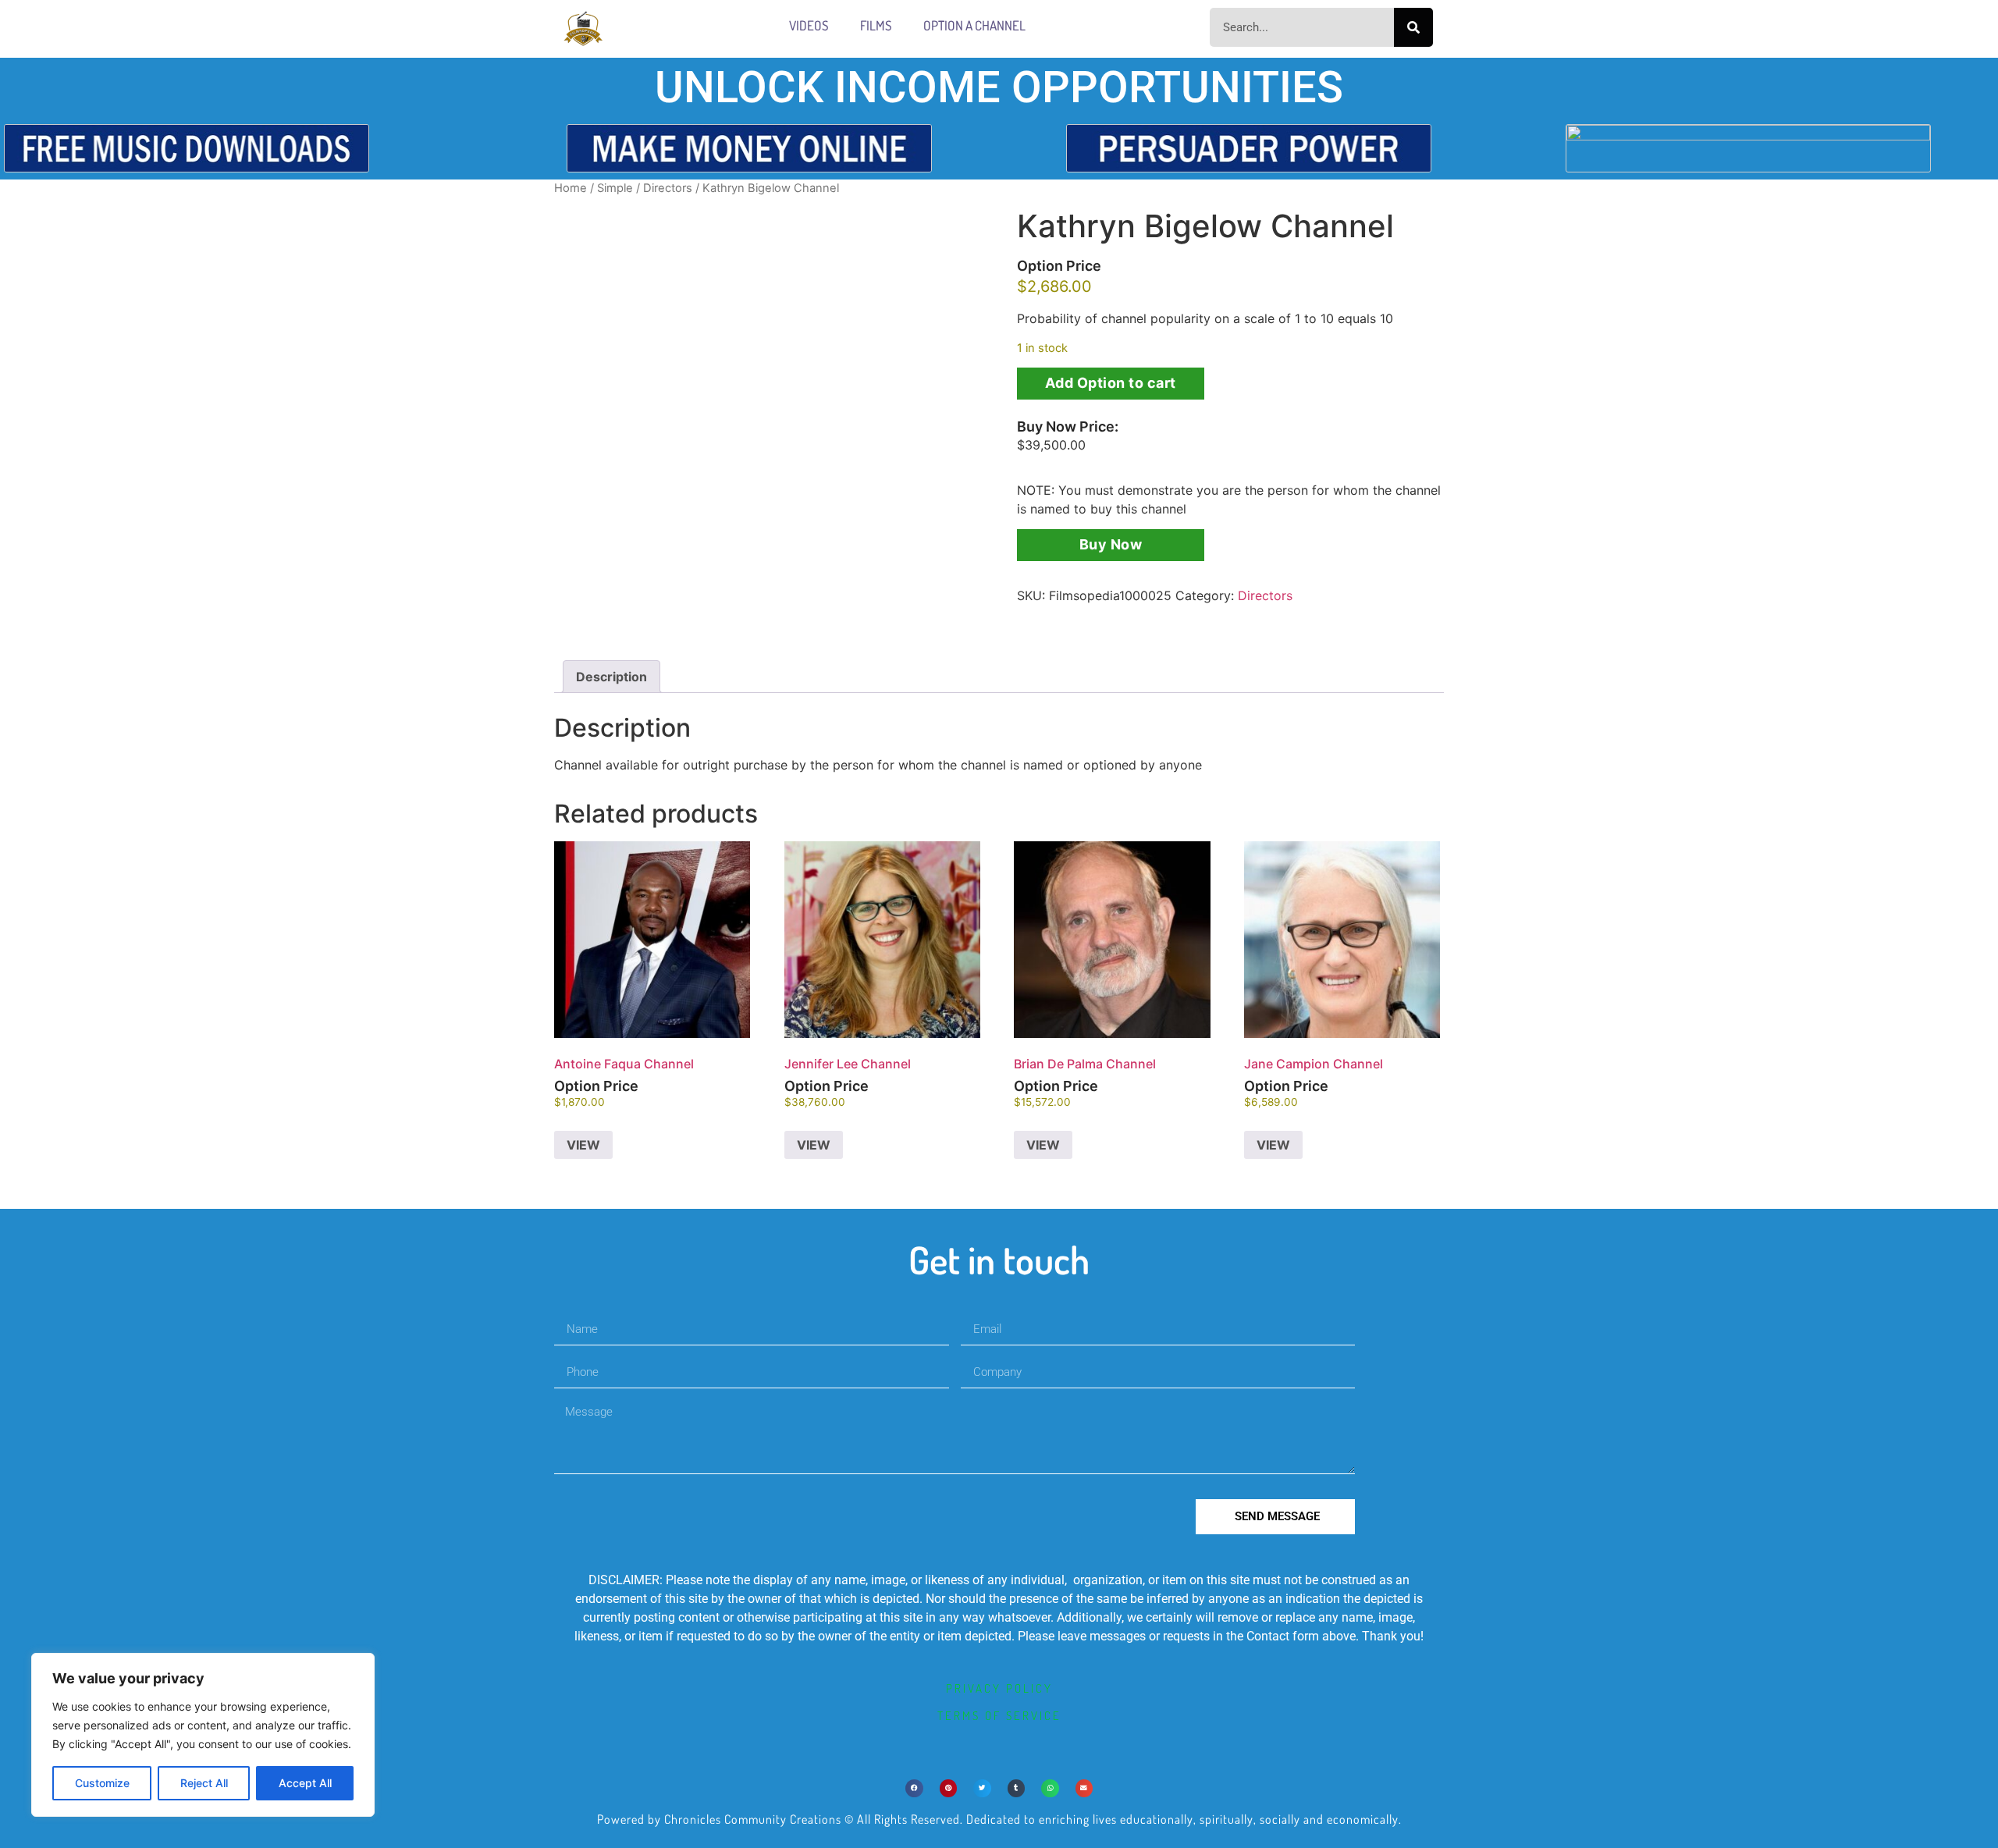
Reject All (204, 1783)
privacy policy (999, 1688)
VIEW (583, 1145)
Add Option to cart (1111, 383)
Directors (668, 188)
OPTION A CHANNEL (974, 25)
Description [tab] (611, 677)
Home (571, 188)
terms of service (999, 1716)
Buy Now (1111, 544)
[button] (914, 1788)
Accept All (305, 1783)
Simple (615, 188)
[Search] (1413, 27)
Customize (102, 1783)
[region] (203, 1735)
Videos (809, 25)
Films (876, 25)
